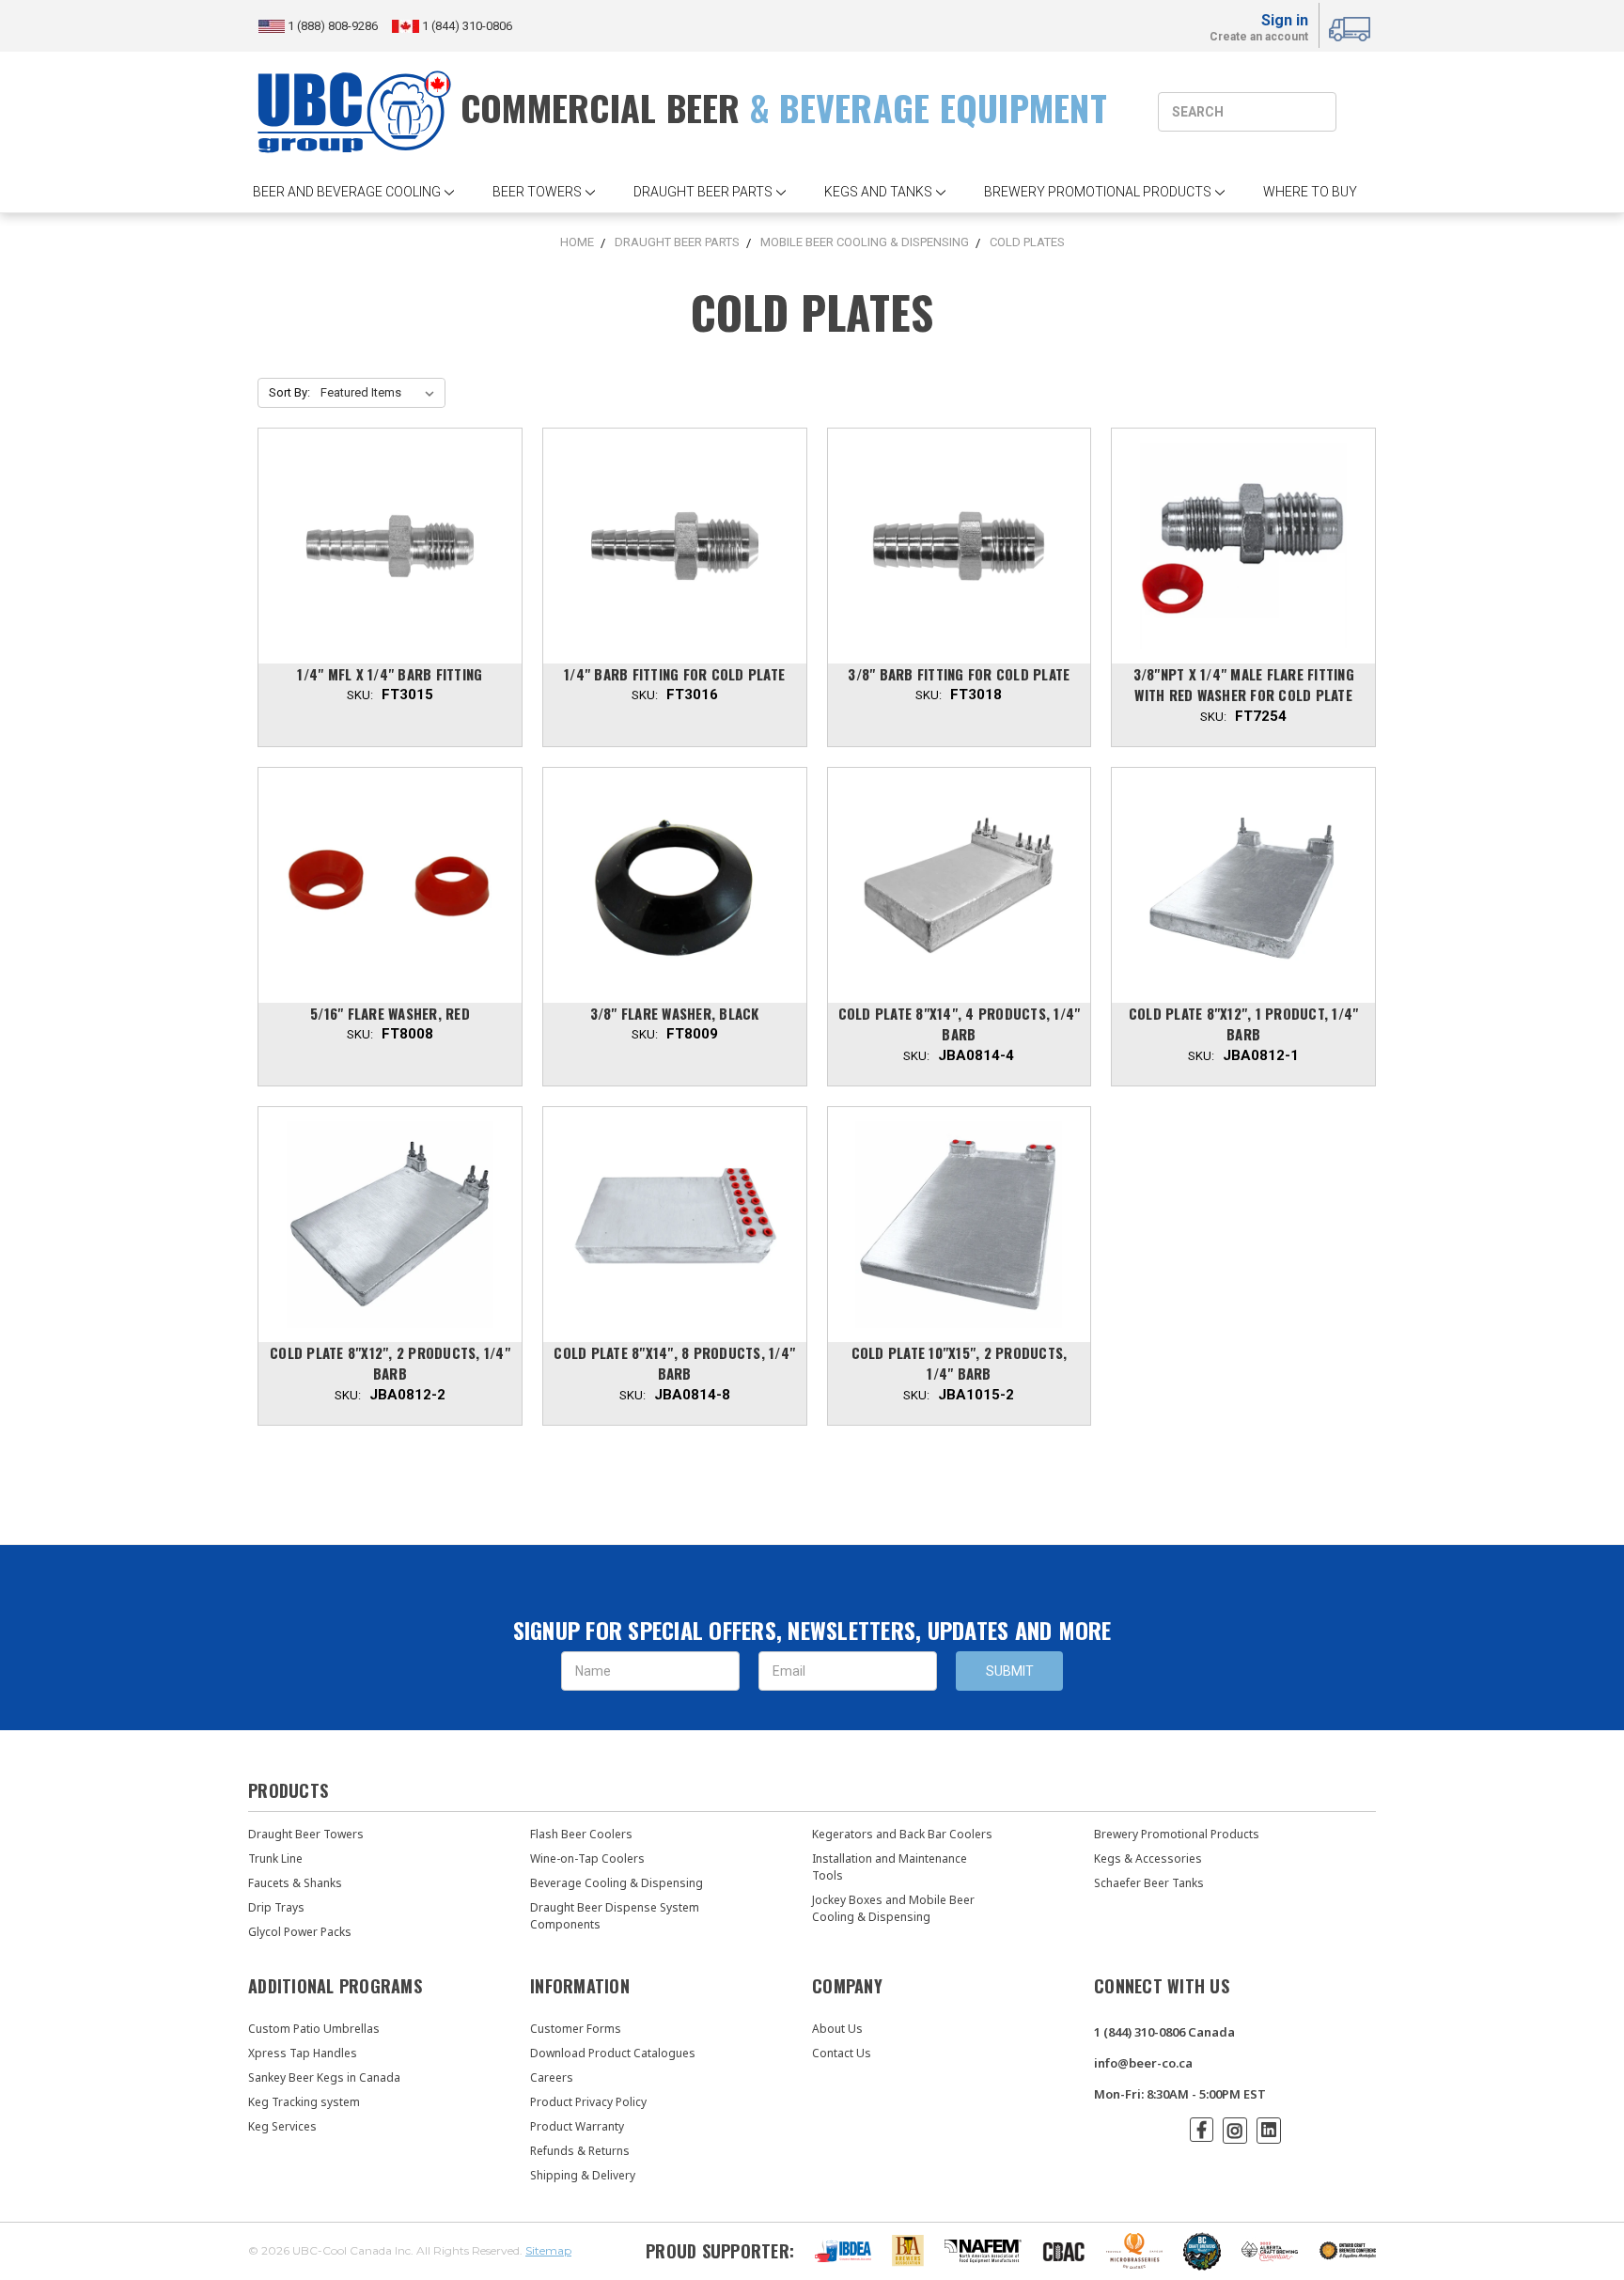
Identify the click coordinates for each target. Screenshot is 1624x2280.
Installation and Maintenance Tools (890, 1867)
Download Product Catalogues (613, 2053)
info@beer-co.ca (1143, 2063)
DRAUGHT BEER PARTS (703, 192)
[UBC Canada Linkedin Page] (1269, 2131)
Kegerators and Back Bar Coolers (902, 1834)
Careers (552, 2077)
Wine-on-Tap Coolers (587, 1858)
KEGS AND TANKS (878, 192)
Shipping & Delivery (583, 2175)
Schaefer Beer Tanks (1149, 1883)
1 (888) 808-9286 (334, 26)
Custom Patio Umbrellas (314, 2029)
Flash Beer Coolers (581, 1834)
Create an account (1259, 38)
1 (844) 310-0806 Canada (1164, 2032)
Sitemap (548, 2250)
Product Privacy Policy (588, 2102)
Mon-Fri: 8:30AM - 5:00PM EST (1180, 2094)
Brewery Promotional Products (1177, 1834)
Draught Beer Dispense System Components (615, 1916)
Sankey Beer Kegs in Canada (324, 2077)
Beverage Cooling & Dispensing (617, 1883)
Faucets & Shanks (295, 1883)
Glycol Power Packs (300, 1932)
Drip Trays (276, 1907)
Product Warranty (577, 2126)
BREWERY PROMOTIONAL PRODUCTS (1098, 192)
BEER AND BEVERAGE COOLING (347, 192)
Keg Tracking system (304, 2102)
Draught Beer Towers (306, 1834)
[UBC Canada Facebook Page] (1202, 2130)
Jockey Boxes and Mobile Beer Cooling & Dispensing (893, 1908)
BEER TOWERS (537, 192)
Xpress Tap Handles (303, 2053)
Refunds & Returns (580, 2151)
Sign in (1285, 20)
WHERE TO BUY (1310, 192)
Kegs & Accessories (1148, 1858)
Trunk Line (275, 1858)
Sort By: (289, 392)
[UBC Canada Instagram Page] (1235, 2131)
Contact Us (842, 2053)
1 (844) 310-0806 (466, 26)
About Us (837, 2029)
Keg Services (282, 2126)
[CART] (1352, 26)
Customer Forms (576, 2029)
